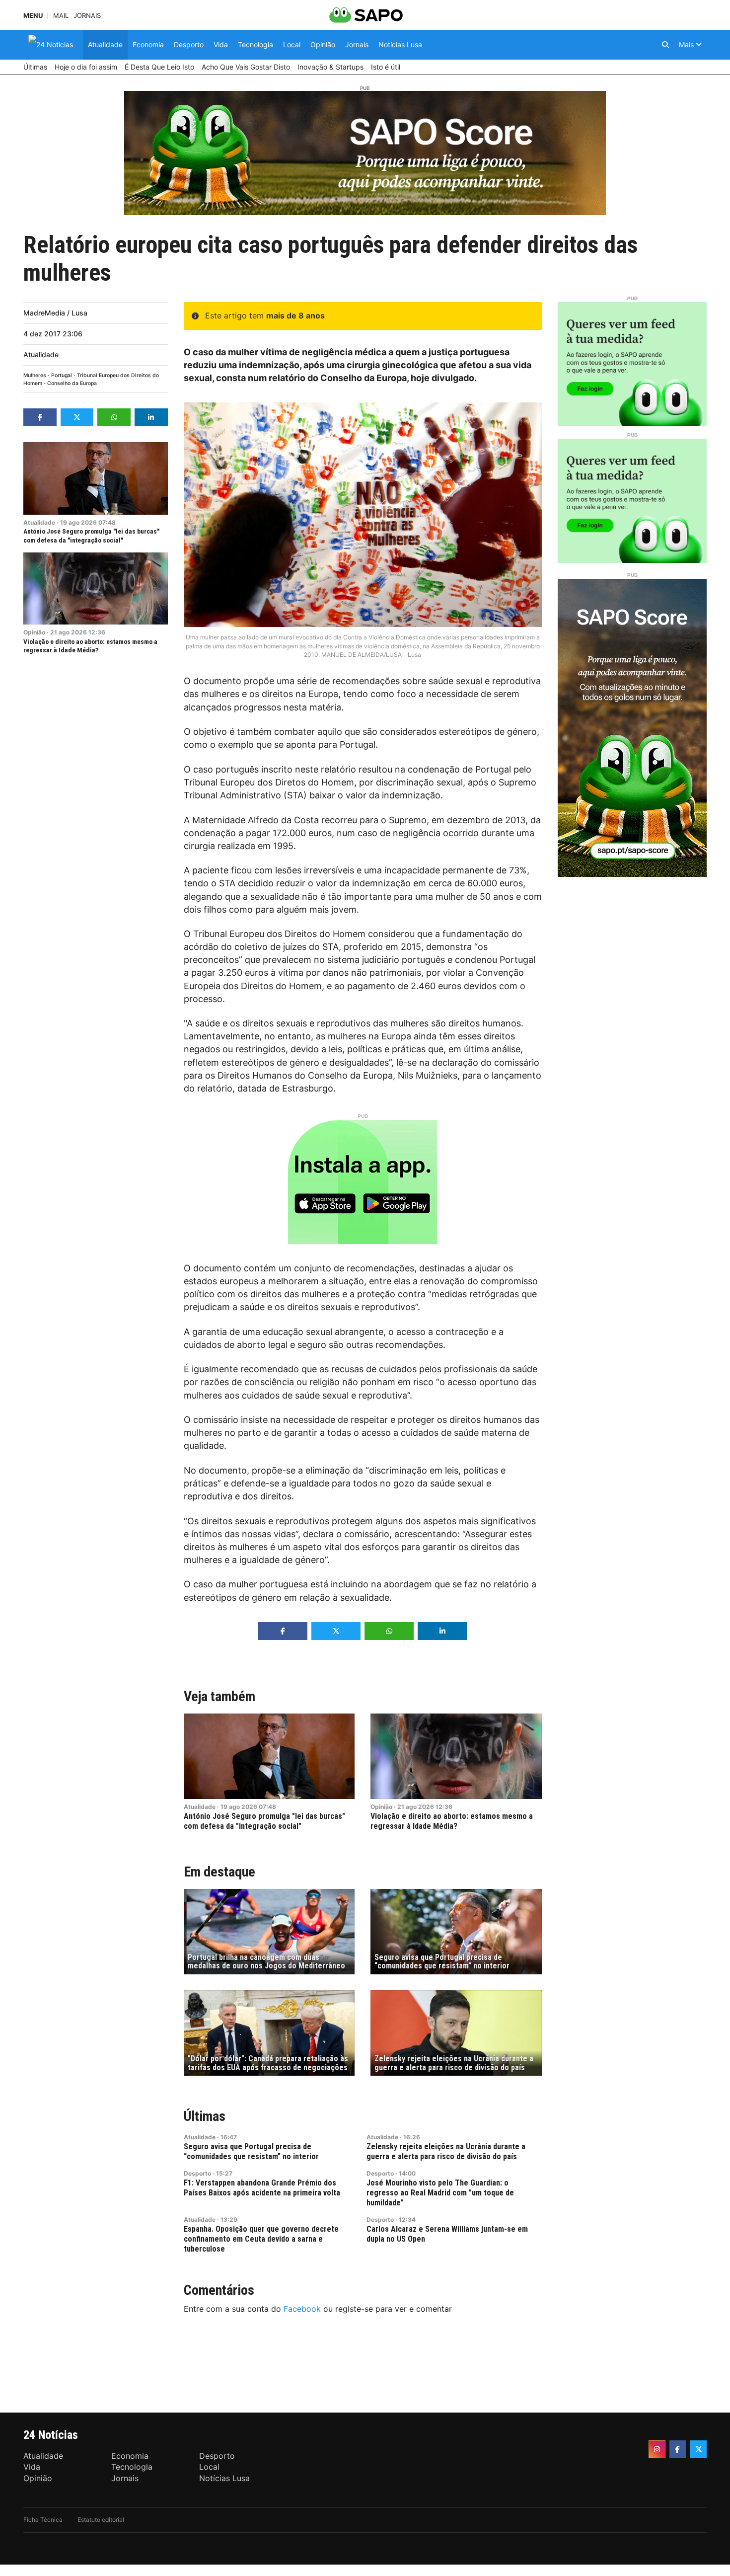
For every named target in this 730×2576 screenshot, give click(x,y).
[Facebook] (678, 2449)
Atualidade (41, 354)
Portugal (62, 375)
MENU (33, 16)
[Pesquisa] (665, 45)
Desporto (197, 2173)
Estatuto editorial (101, 2520)
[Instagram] (657, 2449)
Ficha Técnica (43, 2520)
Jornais (87, 16)
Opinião (34, 632)
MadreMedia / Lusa (55, 313)
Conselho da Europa (72, 383)
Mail (61, 16)
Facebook (302, 2309)
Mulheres (35, 375)
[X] (698, 2449)
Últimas (205, 2116)
